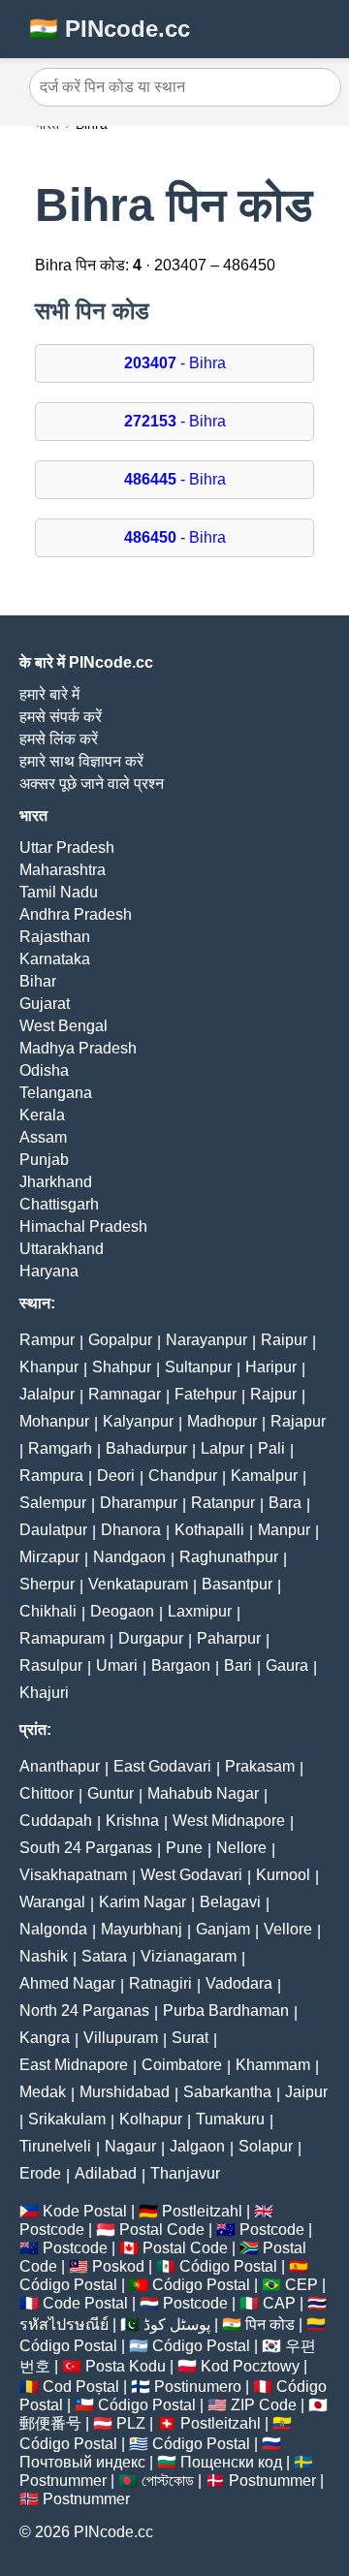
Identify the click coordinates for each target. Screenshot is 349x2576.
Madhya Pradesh (78, 1048)
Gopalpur (120, 1340)
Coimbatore (182, 2065)
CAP (279, 2303)
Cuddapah (56, 1821)
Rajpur (273, 1394)
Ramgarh (60, 1448)
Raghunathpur (229, 1557)
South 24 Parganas (86, 1848)
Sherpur (47, 1584)
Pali (271, 1448)
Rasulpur (51, 1665)
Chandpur (183, 1476)
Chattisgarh (59, 1204)
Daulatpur (53, 1530)
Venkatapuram (138, 1584)
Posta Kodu (126, 2366)
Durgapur (151, 1638)
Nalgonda (53, 1929)
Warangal (52, 1902)
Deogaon (122, 1611)
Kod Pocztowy (250, 2366)
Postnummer (63, 2481)
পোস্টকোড (168, 2481)
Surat (190, 2038)
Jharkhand (56, 1182)
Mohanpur (54, 1421)
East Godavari (162, 1766)
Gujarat (45, 1004)
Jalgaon (197, 2146)
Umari (117, 1665)
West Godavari (191, 1875)
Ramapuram (62, 1638)
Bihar (38, 981)
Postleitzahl (202, 2211)
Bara (285, 1503)
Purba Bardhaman (226, 2011)
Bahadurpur (146, 1448)
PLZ (131, 2423)
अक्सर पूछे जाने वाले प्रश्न (92, 784)
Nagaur (130, 2146)
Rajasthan (55, 937)
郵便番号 (50, 2423)
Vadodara (239, 1983)
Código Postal (228, 2266)
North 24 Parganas (84, 2011)
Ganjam (223, 1929)
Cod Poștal (81, 2387)
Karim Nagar (143, 1902)
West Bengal (63, 1026)
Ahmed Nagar (67, 1983)
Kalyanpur (138, 1421)
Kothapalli (209, 1530)
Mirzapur (49, 1557)
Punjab (44, 1160)
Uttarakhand (62, 1249)
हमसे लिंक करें (59, 739)
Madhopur (222, 1421)
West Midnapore (229, 1821)
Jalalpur (47, 1394)
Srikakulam (67, 2119)
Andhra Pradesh (76, 914)
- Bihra (175, 363)
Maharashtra (63, 870)
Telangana (56, 1093)
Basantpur (237, 1584)
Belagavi (230, 1902)
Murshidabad (125, 2092)
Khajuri (44, 1693)
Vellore (288, 1929)
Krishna (132, 1821)
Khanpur (49, 1367)
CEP (301, 2285)
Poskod (118, 2266)
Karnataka (55, 959)
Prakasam (260, 1766)
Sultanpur (198, 1367)
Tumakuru (230, 2119)
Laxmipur (200, 1611)
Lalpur (222, 1448)
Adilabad (106, 2173)
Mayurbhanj (142, 1929)
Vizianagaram (189, 1956)
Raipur (284, 1340)
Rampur (47, 1340)
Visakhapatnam (73, 1875)
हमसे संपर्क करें (61, 717)
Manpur (284, 1530)
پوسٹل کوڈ (177, 2325)
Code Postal (85, 2303)
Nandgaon (129, 1557)
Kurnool (283, 1875)
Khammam (273, 2065)
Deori (116, 1476)
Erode (40, 2173)
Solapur (266, 2146)
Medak (43, 2092)
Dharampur (139, 1503)
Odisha (44, 1070)
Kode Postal (85, 2211)
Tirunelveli (55, 2146)
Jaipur (306, 2092)
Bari (238, 1665)
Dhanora (131, 1530)
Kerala (42, 1115)
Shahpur (122, 1367)
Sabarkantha (227, 2092)
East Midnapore (74, 2065)
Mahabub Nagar (203, 1793)
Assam (43, 1137)
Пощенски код (231, 2462)
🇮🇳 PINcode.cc (110, 29)
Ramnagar (125, 1394)
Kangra (45, 2038)
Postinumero (198, 2387)
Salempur (53, 1503)
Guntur (111, 1793)
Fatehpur (206, 1394)
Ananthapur (60, 1766)
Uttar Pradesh (67, 848)
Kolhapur (151, 2119)
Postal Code (162, 2230)
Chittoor (47, 1793)
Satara (104, 1956)
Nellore (241, 1848)
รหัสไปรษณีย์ (64, 2325)
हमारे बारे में (49, 694)
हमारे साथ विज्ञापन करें (81, 761)
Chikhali (48, 1611)
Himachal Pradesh (83, 1226)
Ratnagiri (160, 1983)
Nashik (44, 1956)
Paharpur (229, 1638)
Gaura (287, 1665)
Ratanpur (223, 1503)
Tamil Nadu (59, 892)
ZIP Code (264, 2405)
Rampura (51, 1476)
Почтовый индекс (82, 2462)
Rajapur (298, 1421)
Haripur (271, 1367)
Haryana (49, 1271)
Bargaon (181, 1665)
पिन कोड (270, 2325)
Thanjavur (185, 2173)
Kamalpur (264, 1476)
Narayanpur (206, 1340)
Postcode (52, 2230)
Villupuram (121, 2038)
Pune (184, 1848)
